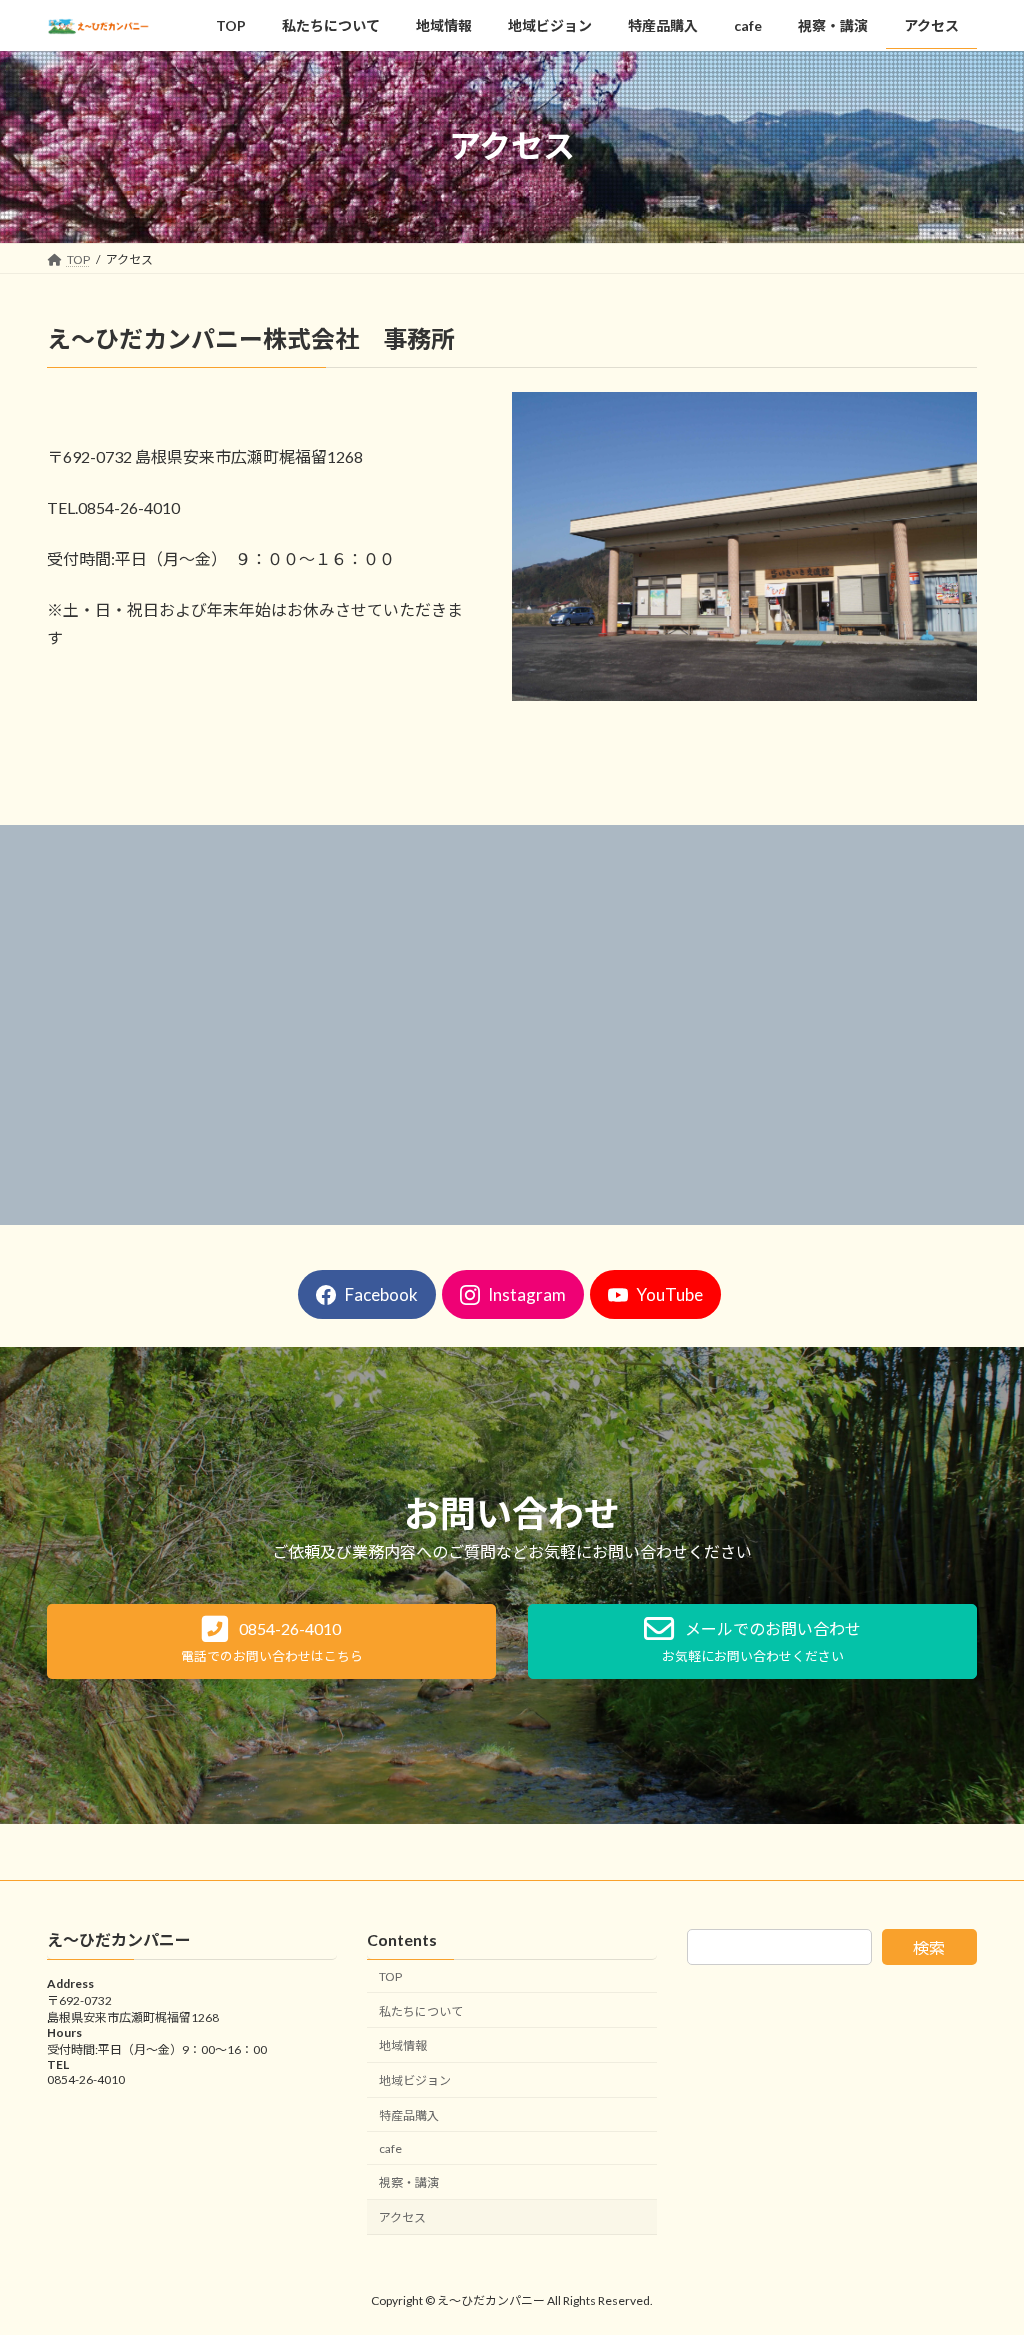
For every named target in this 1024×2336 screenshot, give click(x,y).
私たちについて (421, 2011)
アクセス (402, 2218)
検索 (929, 1947)
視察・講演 (409, 2183)
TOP (390, 1976)
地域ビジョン (415, 2080)
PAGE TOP (980, 2247)
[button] (271, 1641)
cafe (390, 2148)
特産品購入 (409, 2115)
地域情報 (403, 2046)
